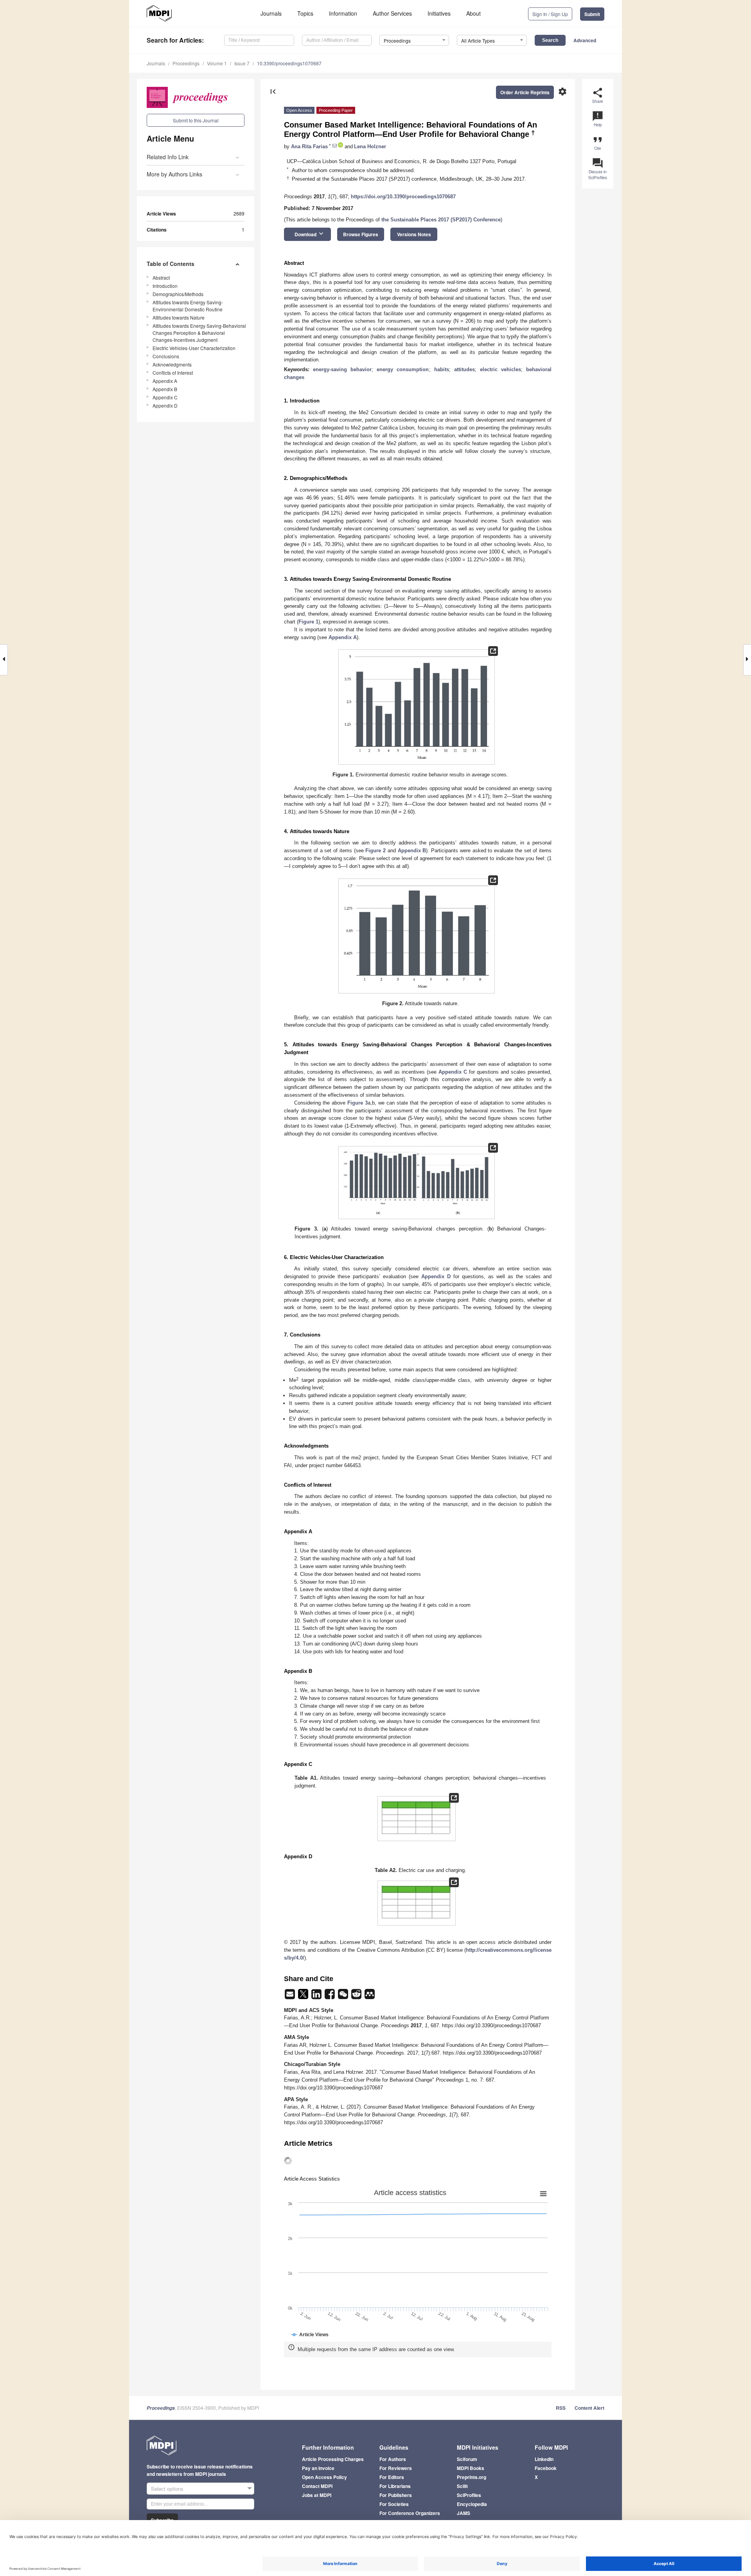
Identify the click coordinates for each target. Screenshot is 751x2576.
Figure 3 (358, 1103)
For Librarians (395, 2486)
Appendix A (165, 381)
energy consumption (403, 369)
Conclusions (166, 356)
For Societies (394, 2504)
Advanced (585, 40)
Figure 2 (375, 851)
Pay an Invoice (318, 2468)
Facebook (546, 2468)
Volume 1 (217, 63)
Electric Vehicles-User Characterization (194, 348)
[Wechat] (344, 1997)
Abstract (161, 278)
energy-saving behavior (342, 369)
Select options (167, 2489)
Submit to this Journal (196, 120)
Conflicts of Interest (173, 373)
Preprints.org (472, 2477)
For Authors (393, 2459)
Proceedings (186, 63)
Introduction (165, 286)
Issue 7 (242, 63)
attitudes (464, 369)
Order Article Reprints (525, 92)
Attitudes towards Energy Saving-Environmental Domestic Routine (188, 306)
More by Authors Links (174, 174)
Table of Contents (171, 264)
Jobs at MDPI (317, 2495)
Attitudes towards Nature (179, 317)
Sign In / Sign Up (550, 14)
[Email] (291, 1997)
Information (343, 13)
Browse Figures (361, 234)
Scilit (462, 2486)
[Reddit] (357, 1997)
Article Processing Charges (333, 2459)
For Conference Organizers (410, 2513)
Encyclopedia (472, 2504)
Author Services (392, 13)
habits (442, 369)
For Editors (392, 2477)
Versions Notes (414, 234)
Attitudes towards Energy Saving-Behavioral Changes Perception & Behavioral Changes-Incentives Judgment (199, 333)
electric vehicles (500, 369)
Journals (271, 13)
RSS (561, 2408)
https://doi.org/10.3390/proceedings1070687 (403, 197)
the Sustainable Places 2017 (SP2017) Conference (441, 220)
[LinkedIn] (317, 1997)
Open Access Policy (324, 2477)
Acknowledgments (172, 364)
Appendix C (165, 397)
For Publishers (396, 2495)
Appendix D (165, 405)
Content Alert (589, 2408)
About (473, 13)
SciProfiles (469, 2495)
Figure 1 (308, 622)
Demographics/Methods (178, 294)
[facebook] (331, 1997)
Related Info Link (168, 157)
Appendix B (165, 389)
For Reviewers (396, 2468)
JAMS (464, 2513)
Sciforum (467, 2459)
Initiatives (439, 13)
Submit (592, 14)
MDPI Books (471, 2468)
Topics (305, 13)
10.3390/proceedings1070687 (289, 63)
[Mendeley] (370, 1997)
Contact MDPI (317, 2486)
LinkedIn (544, 2459)
